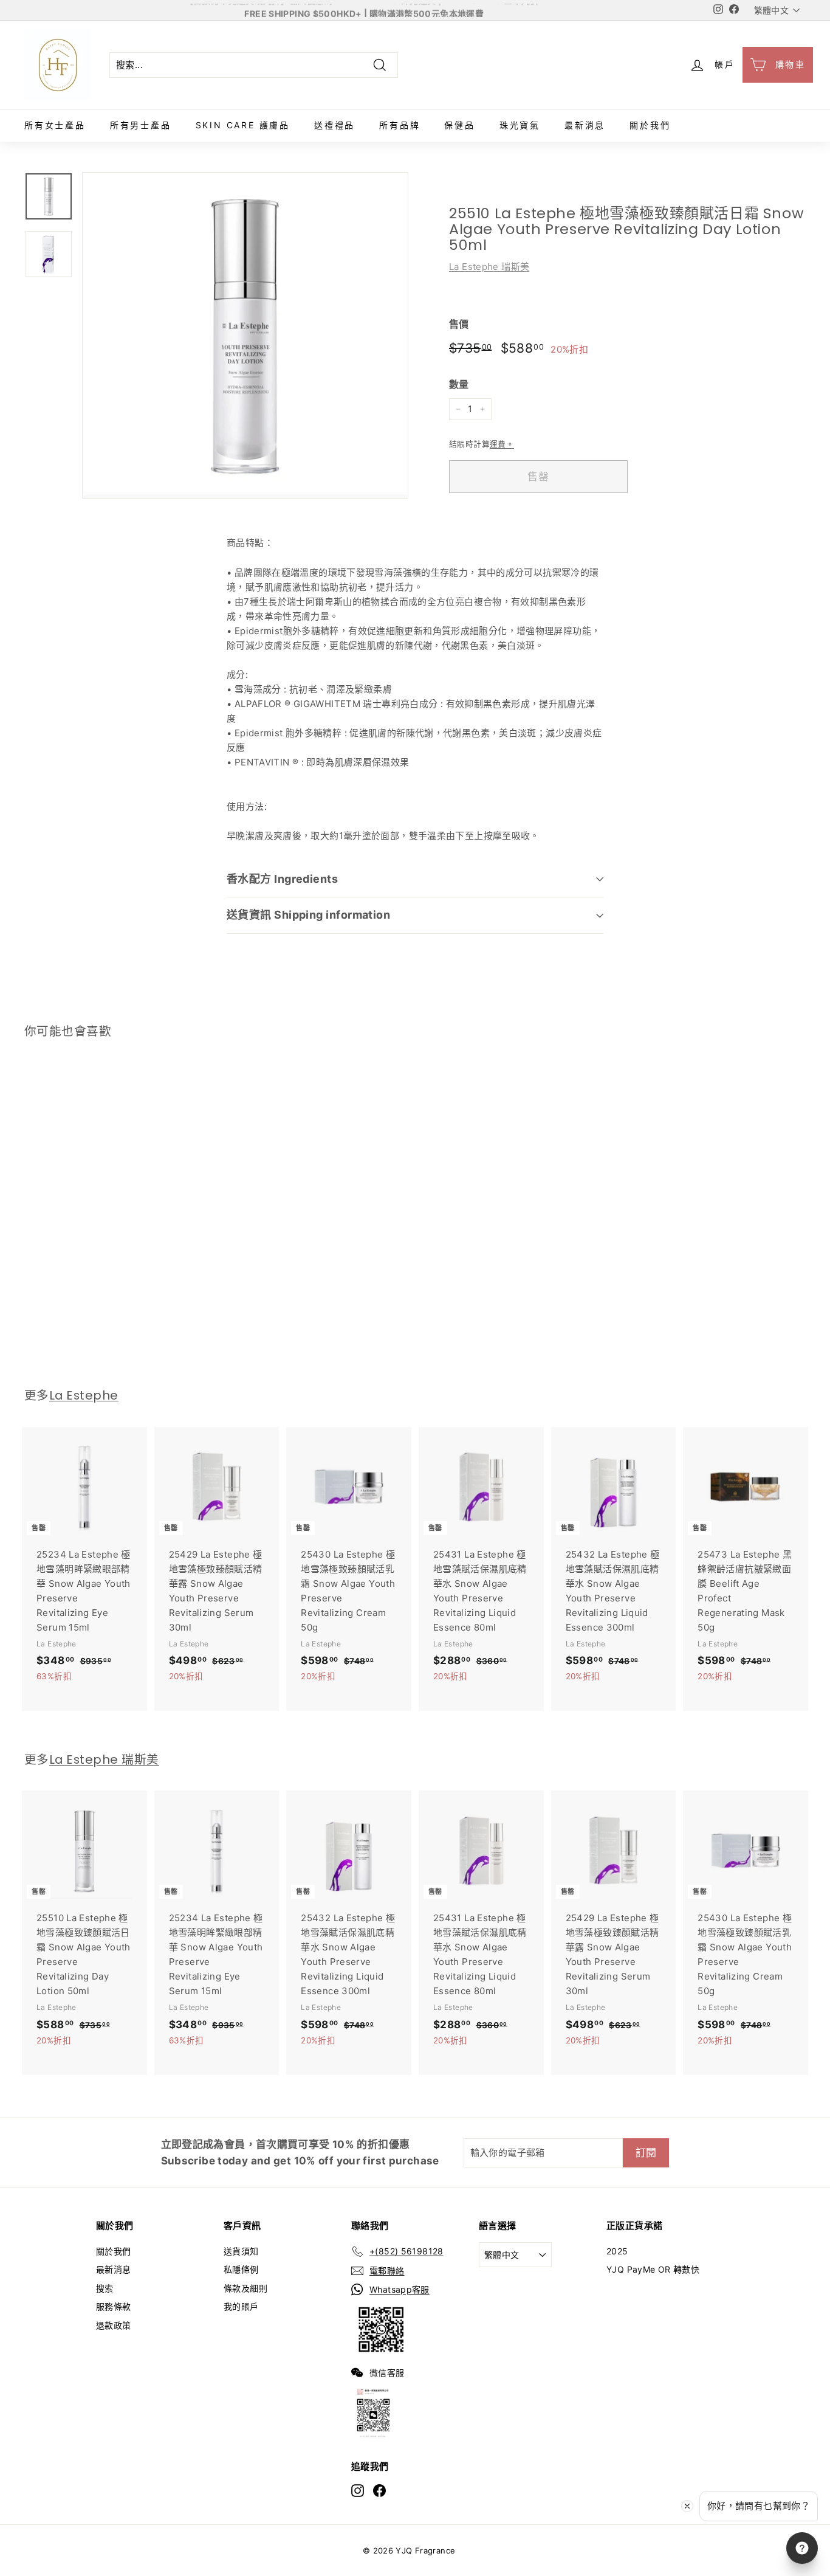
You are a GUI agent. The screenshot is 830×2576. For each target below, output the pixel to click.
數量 (459, 384)
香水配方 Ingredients (282, 879)
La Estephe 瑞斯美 (489, 267)
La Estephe (84, 1395)
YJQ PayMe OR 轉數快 (653, 2269)
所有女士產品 (55, 125)
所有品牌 (400, 125)
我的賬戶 (241, 2306)
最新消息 (585, 125)
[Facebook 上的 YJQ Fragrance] (379, 2490)
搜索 (105, 2288)
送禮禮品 (334, 125)
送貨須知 (241, 2251)
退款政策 (114, 2325)
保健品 (459, 125)
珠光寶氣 (520, 125)
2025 (617, 2251)
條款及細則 (245, 2288)
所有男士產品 (141, 125)
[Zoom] (245, 335)
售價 (459, 324)
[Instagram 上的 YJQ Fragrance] (358, 2490)
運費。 (502, 444)
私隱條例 (241, 2269)
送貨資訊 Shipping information (308, 915)
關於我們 (650, 125)
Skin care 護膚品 (243, 125)
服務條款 (114, 2306)
